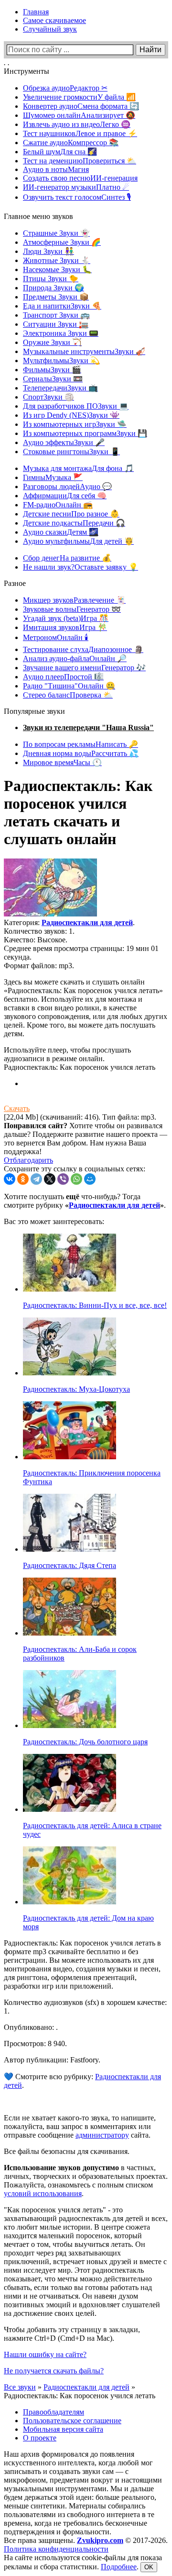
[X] (50, 1179)
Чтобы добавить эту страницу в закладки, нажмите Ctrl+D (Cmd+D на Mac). (72, 2334)
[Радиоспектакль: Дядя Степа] (70, 1549)
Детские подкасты (74, 523)
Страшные (56, 233)
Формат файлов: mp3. (39, 966)
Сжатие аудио (71, 143)
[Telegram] (36, 1179)
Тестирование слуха (83, 649)
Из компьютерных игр (75, 424)
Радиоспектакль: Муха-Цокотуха (76, 1389)
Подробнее (119, 2567)
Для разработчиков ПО (76, 406)
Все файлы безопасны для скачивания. (67, 2151)
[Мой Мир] (90, 1179)
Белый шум (60, 152)
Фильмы (52, 370)
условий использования (43, 2193)
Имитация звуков (65, 627)
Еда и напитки (62, 306)
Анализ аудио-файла (75, 658)
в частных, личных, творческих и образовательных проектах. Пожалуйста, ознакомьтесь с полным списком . (86, 2181)
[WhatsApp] (76, 1179)
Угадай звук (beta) (66, 618)
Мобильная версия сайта (63, 2429)
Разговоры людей (67, 487)
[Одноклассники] (23, 1179)
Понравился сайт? (36, 1126)
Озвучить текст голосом (77, 197)
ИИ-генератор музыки (76, 187)
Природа (54, 288)
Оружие (52, 342)
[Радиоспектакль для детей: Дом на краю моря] (70, 1902)
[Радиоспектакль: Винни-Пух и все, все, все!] (70, 1289)
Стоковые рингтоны (71, 452)
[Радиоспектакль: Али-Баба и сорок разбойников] (70, 1633)
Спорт (48, 397)
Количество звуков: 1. (39, 931)
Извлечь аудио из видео (77, 124)
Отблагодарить (28, 1160)
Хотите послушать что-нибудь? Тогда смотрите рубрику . (85, 1201)
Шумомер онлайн (79, 115)
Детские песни (71, 514)
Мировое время (62, 762)
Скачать (17, 1108)
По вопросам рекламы (81, 744)
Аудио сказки (61, 532)
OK (149, 2567)
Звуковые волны (72, 609)
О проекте (40, 2438)
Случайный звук (50, 29)
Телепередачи (60, 388)
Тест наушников (80, 133)
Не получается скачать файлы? (54, 2371)
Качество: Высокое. (36, 940)
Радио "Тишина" (69, 686)
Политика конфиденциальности (56, 2549)
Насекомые (57, 269)
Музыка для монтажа (78, 468)
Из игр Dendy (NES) (71, 415)
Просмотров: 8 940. (35, 2044)
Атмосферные (62, 242)
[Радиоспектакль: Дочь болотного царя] (70, 1725)
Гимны (53, 477)
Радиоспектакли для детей (87, 922)
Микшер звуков (74, 600)
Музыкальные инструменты (84, 351)
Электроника (61, 333)
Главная (36, 12)
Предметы (56, 297)
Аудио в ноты (56, 169)
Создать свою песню (80, 178)
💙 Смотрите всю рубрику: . (82, 2081)
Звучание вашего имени (84, 668)
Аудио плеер (63, 677)
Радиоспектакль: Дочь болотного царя (85, 1742)
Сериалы (53, 379)
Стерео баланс (68, 695)
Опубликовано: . (31, 2027)
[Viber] (63, 1179)
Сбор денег (67, 558)
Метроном (56, 637)
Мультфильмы (61, 361)
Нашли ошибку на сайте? (45, 2354)
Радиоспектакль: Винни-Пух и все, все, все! (95, 1305)
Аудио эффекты (64, 442)
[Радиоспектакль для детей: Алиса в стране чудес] (70, 1809)
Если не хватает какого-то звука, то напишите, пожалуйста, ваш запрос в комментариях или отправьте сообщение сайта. (80, 2126)
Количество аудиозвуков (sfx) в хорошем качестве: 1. (85, 2007)
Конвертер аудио (81, 106)
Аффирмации (65, 496)
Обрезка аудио (65, 88)
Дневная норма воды (81, 753)
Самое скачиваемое (54, 20)
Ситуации (56, 324)
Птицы (51, 279)
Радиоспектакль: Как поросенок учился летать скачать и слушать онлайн (78, 812)
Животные (57, 260)
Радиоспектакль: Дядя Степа (70, 1565)
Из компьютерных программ (85, 433)
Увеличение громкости (79, 97)
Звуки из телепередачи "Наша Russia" (88, 727)
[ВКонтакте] (10, 1179)
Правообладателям (54, 2412)
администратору (102, 2135)
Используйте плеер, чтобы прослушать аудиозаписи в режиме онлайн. (67, 1054)
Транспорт (56, 315)
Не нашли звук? (81, 567)
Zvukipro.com (100, 2540)
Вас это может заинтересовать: (54, 1221)
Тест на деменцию (80, 161)
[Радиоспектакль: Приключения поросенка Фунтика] (70, 1457)
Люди (48, 251)
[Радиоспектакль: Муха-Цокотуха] (70, 1373)
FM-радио (58, 505)
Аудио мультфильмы (78, 541)
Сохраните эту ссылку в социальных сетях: (75, 1169)
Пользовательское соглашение (72, 2421)
